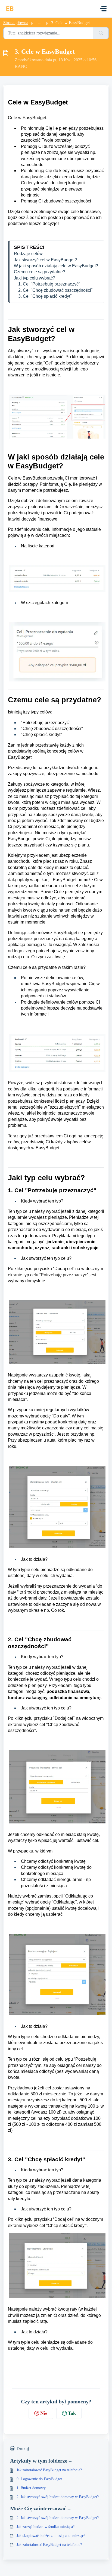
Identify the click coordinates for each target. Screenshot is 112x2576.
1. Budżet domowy (31, 2488)
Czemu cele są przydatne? (40, 272)
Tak (72, 2413)
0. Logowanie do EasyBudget (39, 2479)
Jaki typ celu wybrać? (35, 278)
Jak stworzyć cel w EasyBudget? (45, 260)
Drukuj (23, 2449)
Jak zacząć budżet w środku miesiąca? (46, 2527)
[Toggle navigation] (103, 9)
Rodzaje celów (28, 254)
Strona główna (16, 23)
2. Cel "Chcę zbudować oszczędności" (53, 290)
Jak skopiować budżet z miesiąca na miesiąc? (51, 2536)
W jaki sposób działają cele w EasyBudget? (56, 266)
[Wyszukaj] (101, 33)
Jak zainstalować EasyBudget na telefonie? (49, 2470)
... (40, 23)
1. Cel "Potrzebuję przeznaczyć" (47, 284)
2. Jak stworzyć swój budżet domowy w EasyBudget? (58, 2497)
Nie (44, 2413)
